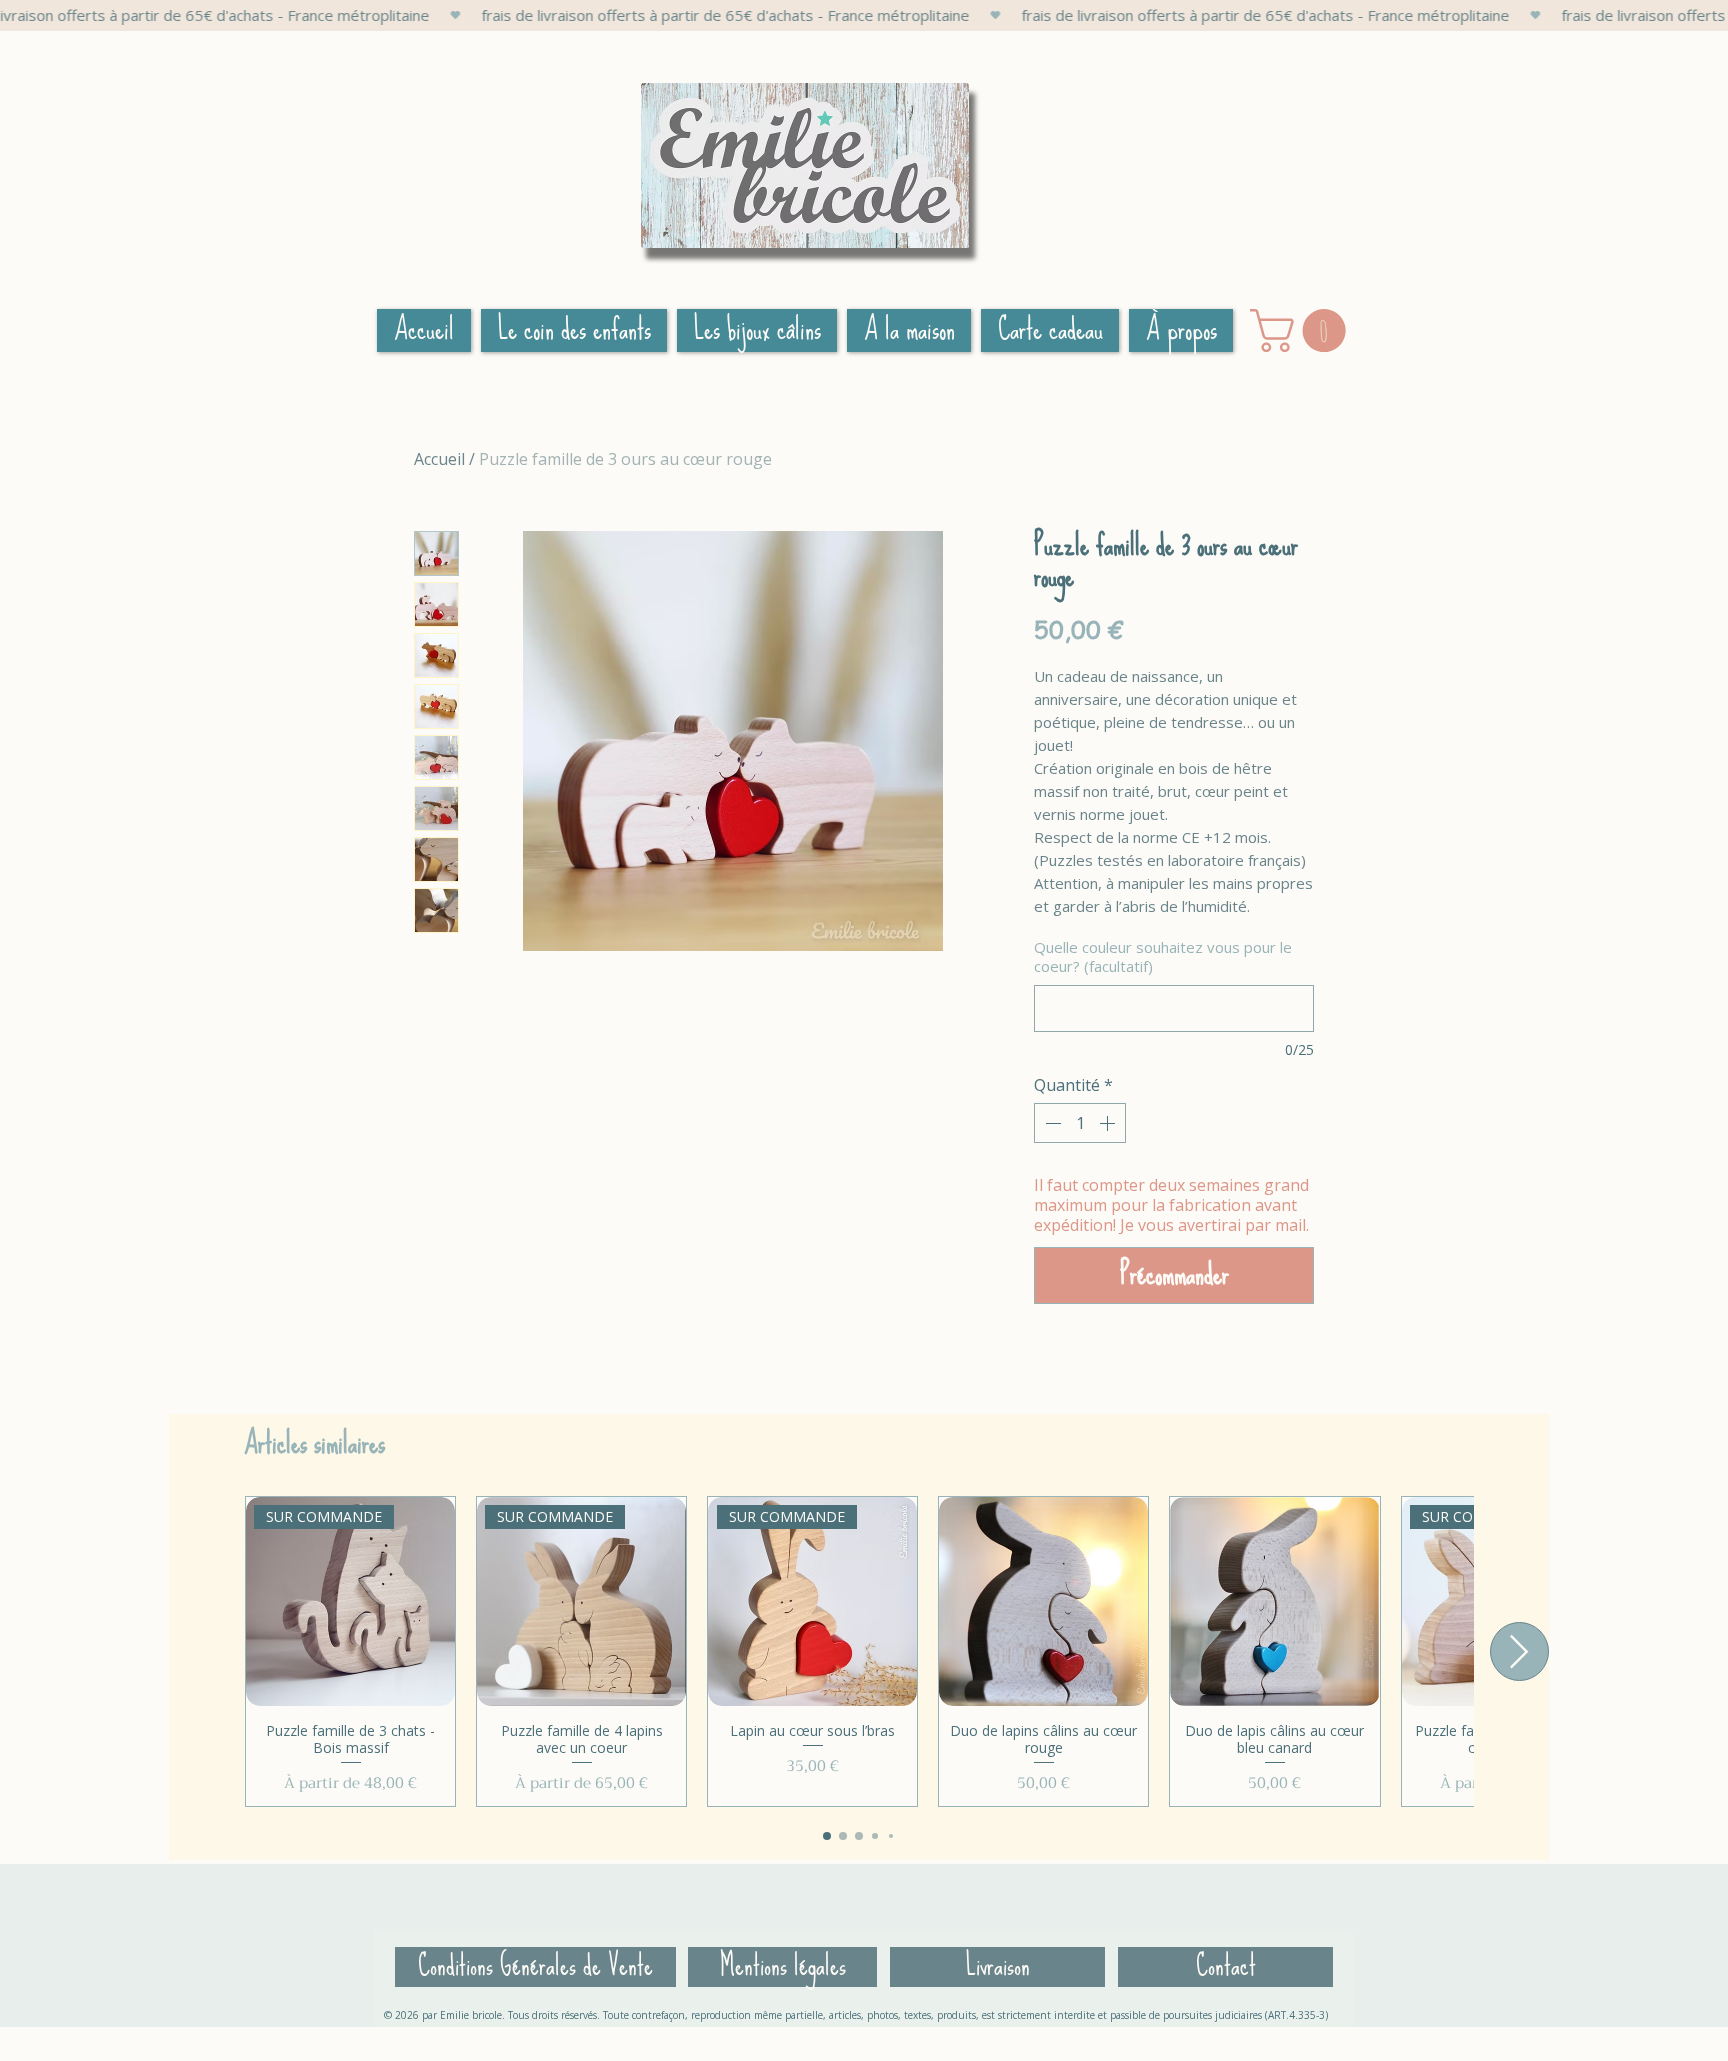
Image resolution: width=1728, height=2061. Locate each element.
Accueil (439, 459)
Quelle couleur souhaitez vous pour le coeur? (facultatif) (1163, 957)
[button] (1303, 330)
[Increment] (1109, 1123)
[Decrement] (1051, 1123)
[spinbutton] (1080, 1123)
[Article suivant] (1519, 1651)
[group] (859, 1651)
